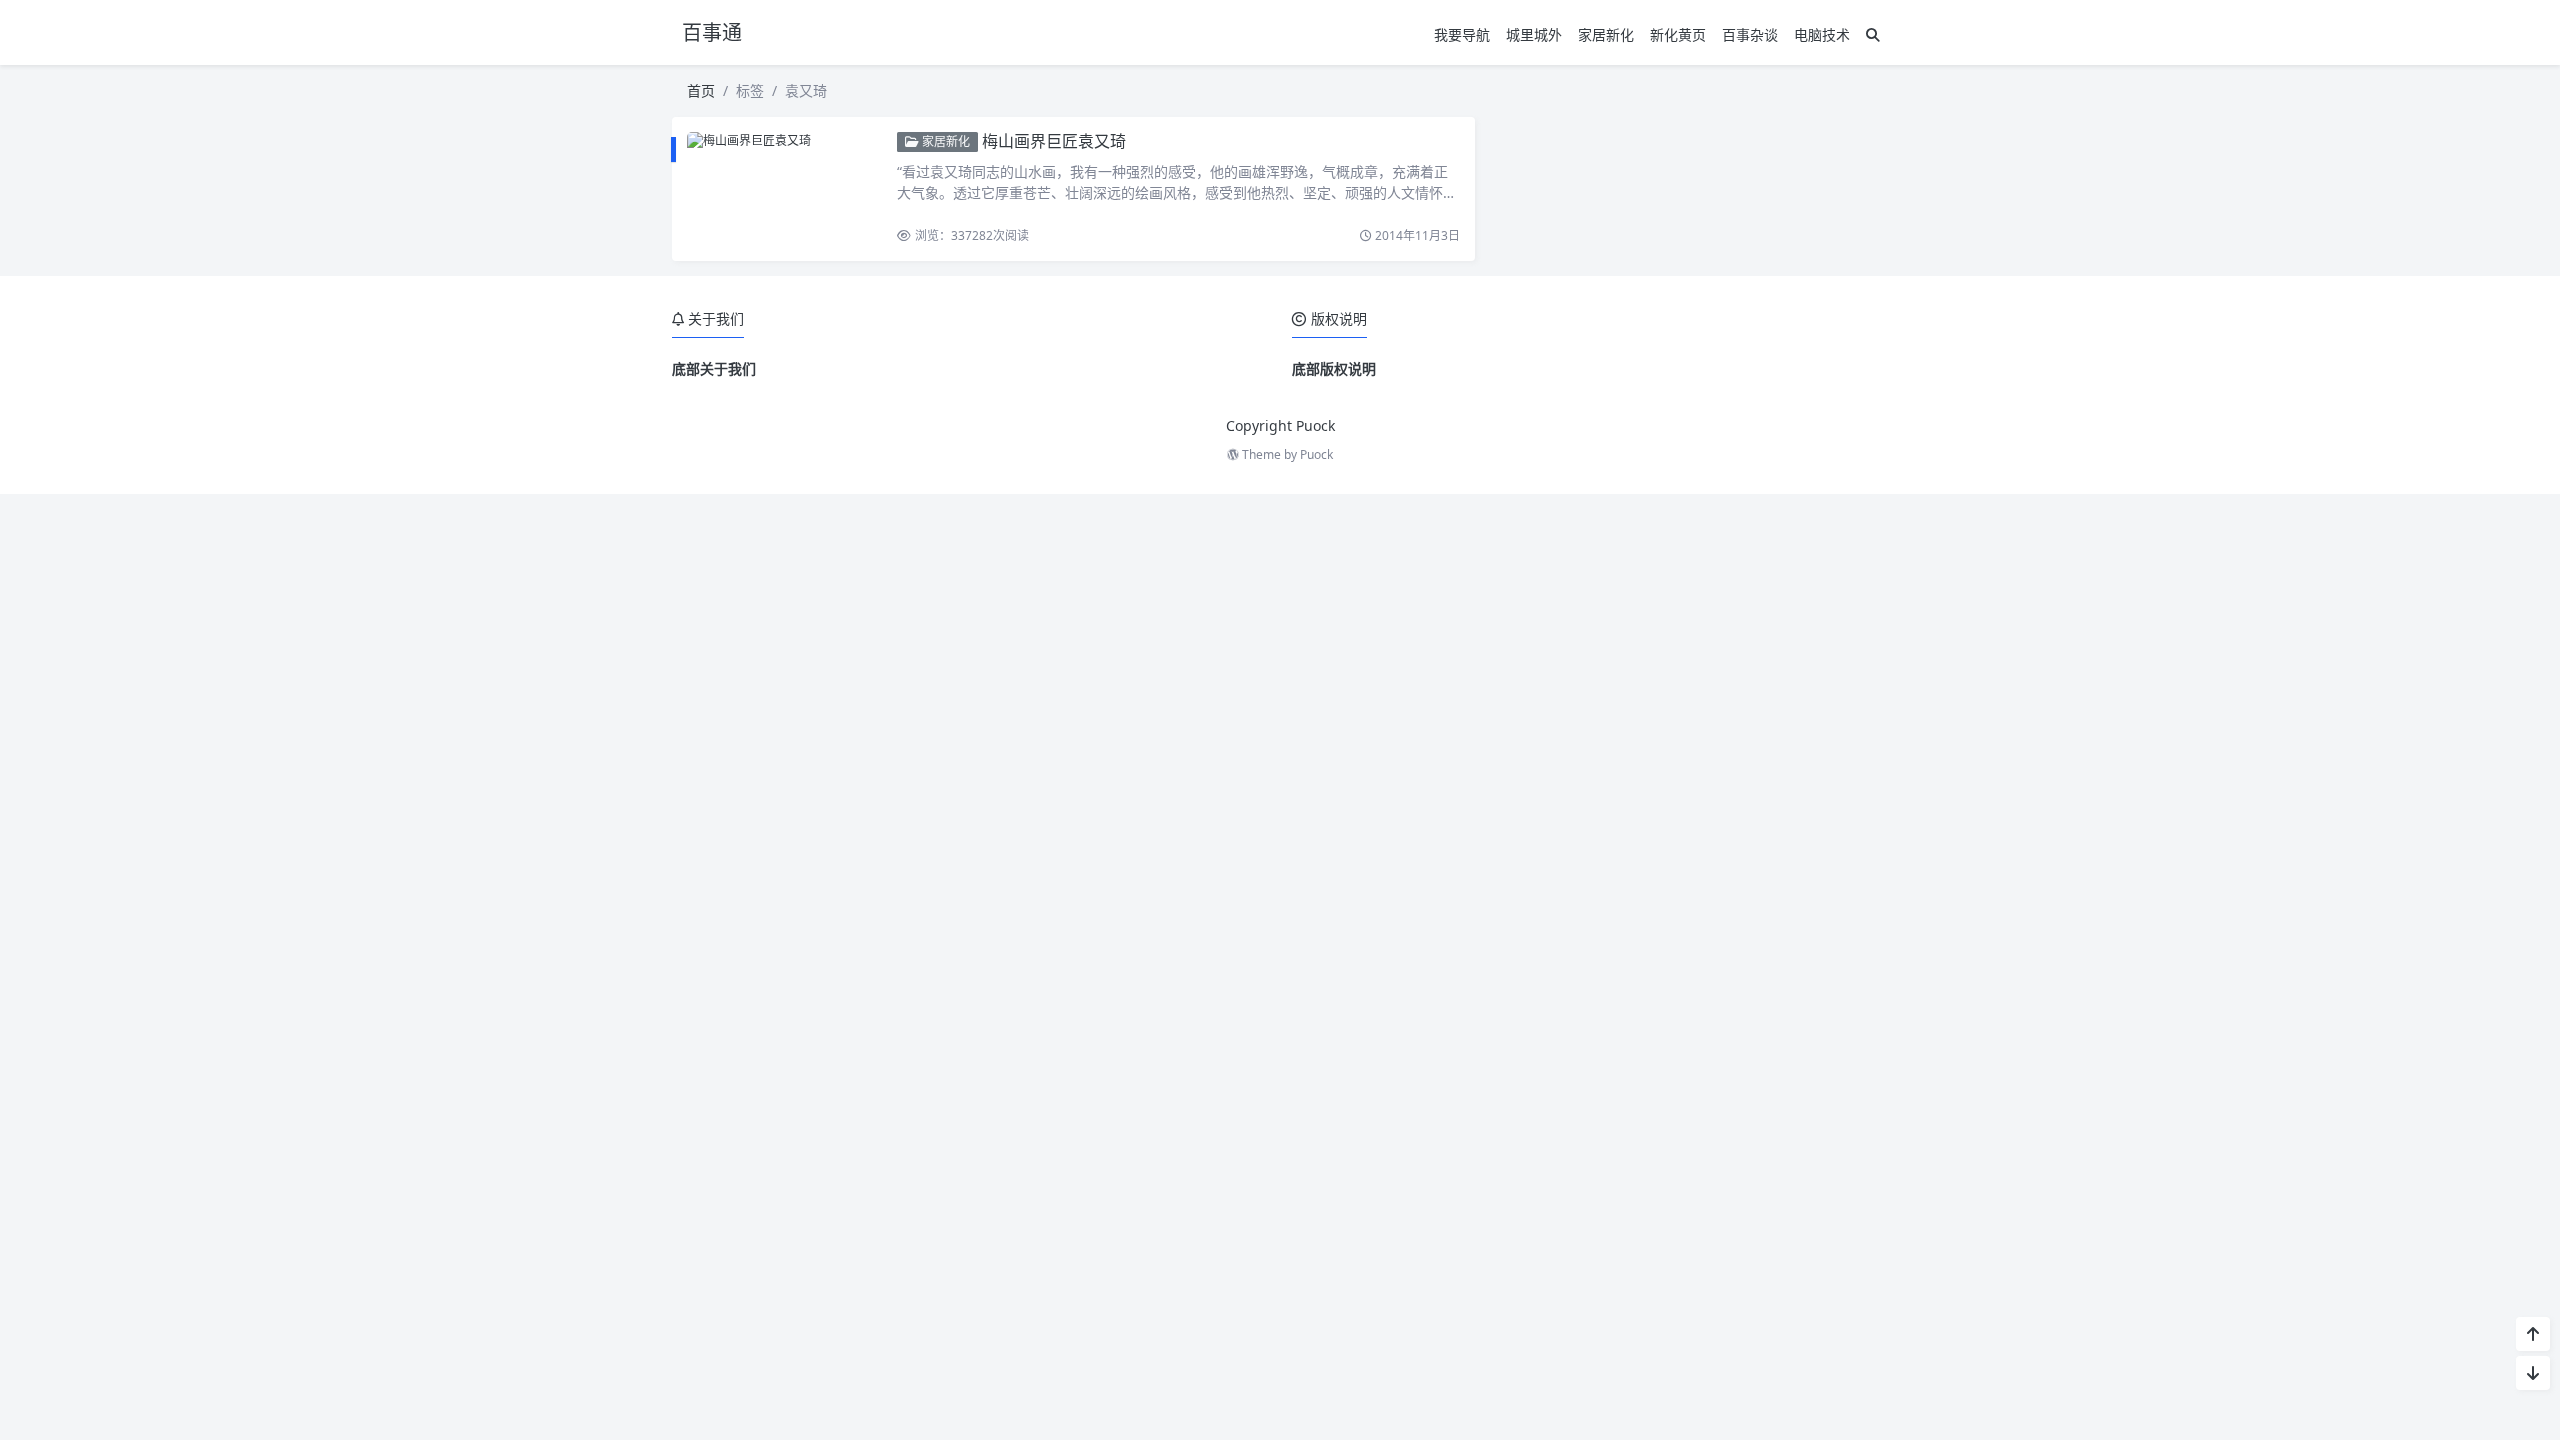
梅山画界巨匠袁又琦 (1054, 141)
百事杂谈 (1750, 34)
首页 (701, 90)
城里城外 (1534, 34)
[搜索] (1873, 34)
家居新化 (1606, 34)
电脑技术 (1822, 34)
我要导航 (1462, 34)
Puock (1316, 454)
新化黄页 (1678, 34)
